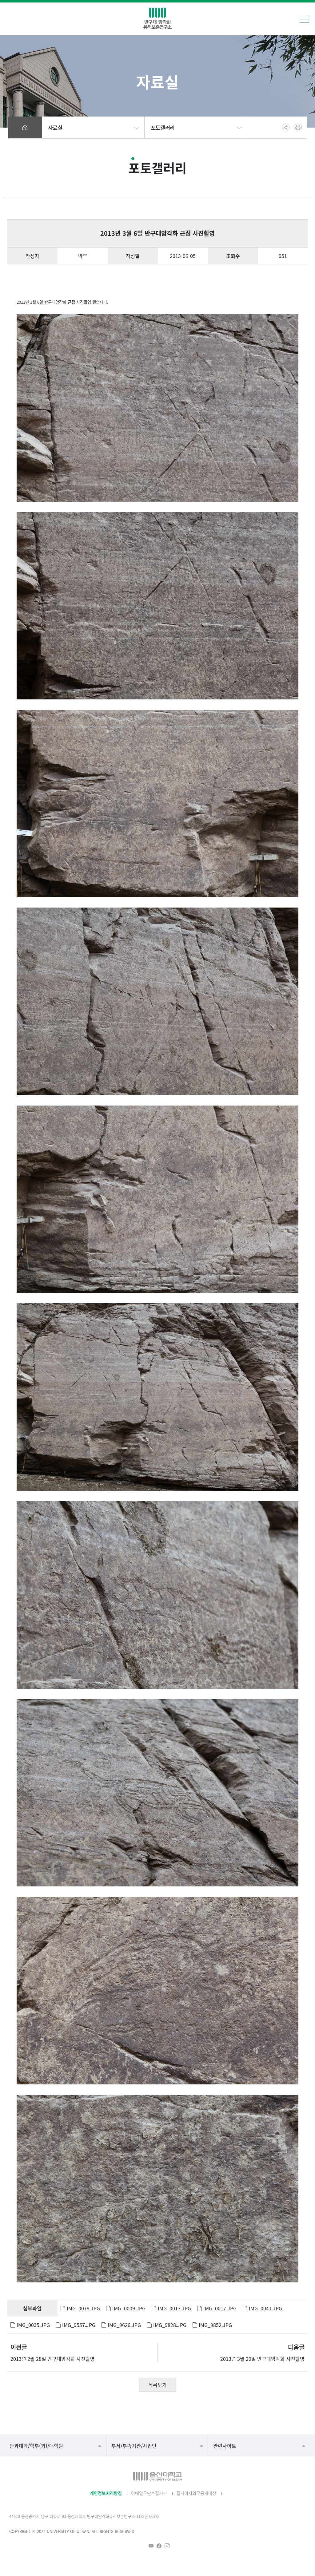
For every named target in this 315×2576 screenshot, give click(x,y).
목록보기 (157, 2385)
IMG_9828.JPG (170, 2325)
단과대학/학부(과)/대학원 (36, 2446)
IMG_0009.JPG (129, 2308)
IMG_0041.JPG (265, 2308)
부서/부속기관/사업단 (134, 2446)
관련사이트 (225, 2446)
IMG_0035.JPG (33, 2325)
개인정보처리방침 (106, 2493)
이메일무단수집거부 (149, 2493)
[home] (25, 127)
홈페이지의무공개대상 (196, 2493)
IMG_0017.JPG (220, 2308)
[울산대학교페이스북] (159, 2546)
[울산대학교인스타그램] (167, 2546)
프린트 (298, 127)
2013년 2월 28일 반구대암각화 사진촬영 (53, 2359)
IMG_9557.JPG (79, 2325)
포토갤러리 (163, 127)
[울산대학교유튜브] (151, 2546)
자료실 (55, 127)
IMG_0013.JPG (174, 2308)
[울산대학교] (157, 2476)
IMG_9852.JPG (215, 2325)
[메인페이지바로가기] (157, 18)
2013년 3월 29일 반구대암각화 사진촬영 (262, 2359)
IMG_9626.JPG (124, 2325)
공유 (286, 127)
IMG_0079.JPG (83, 2308)
